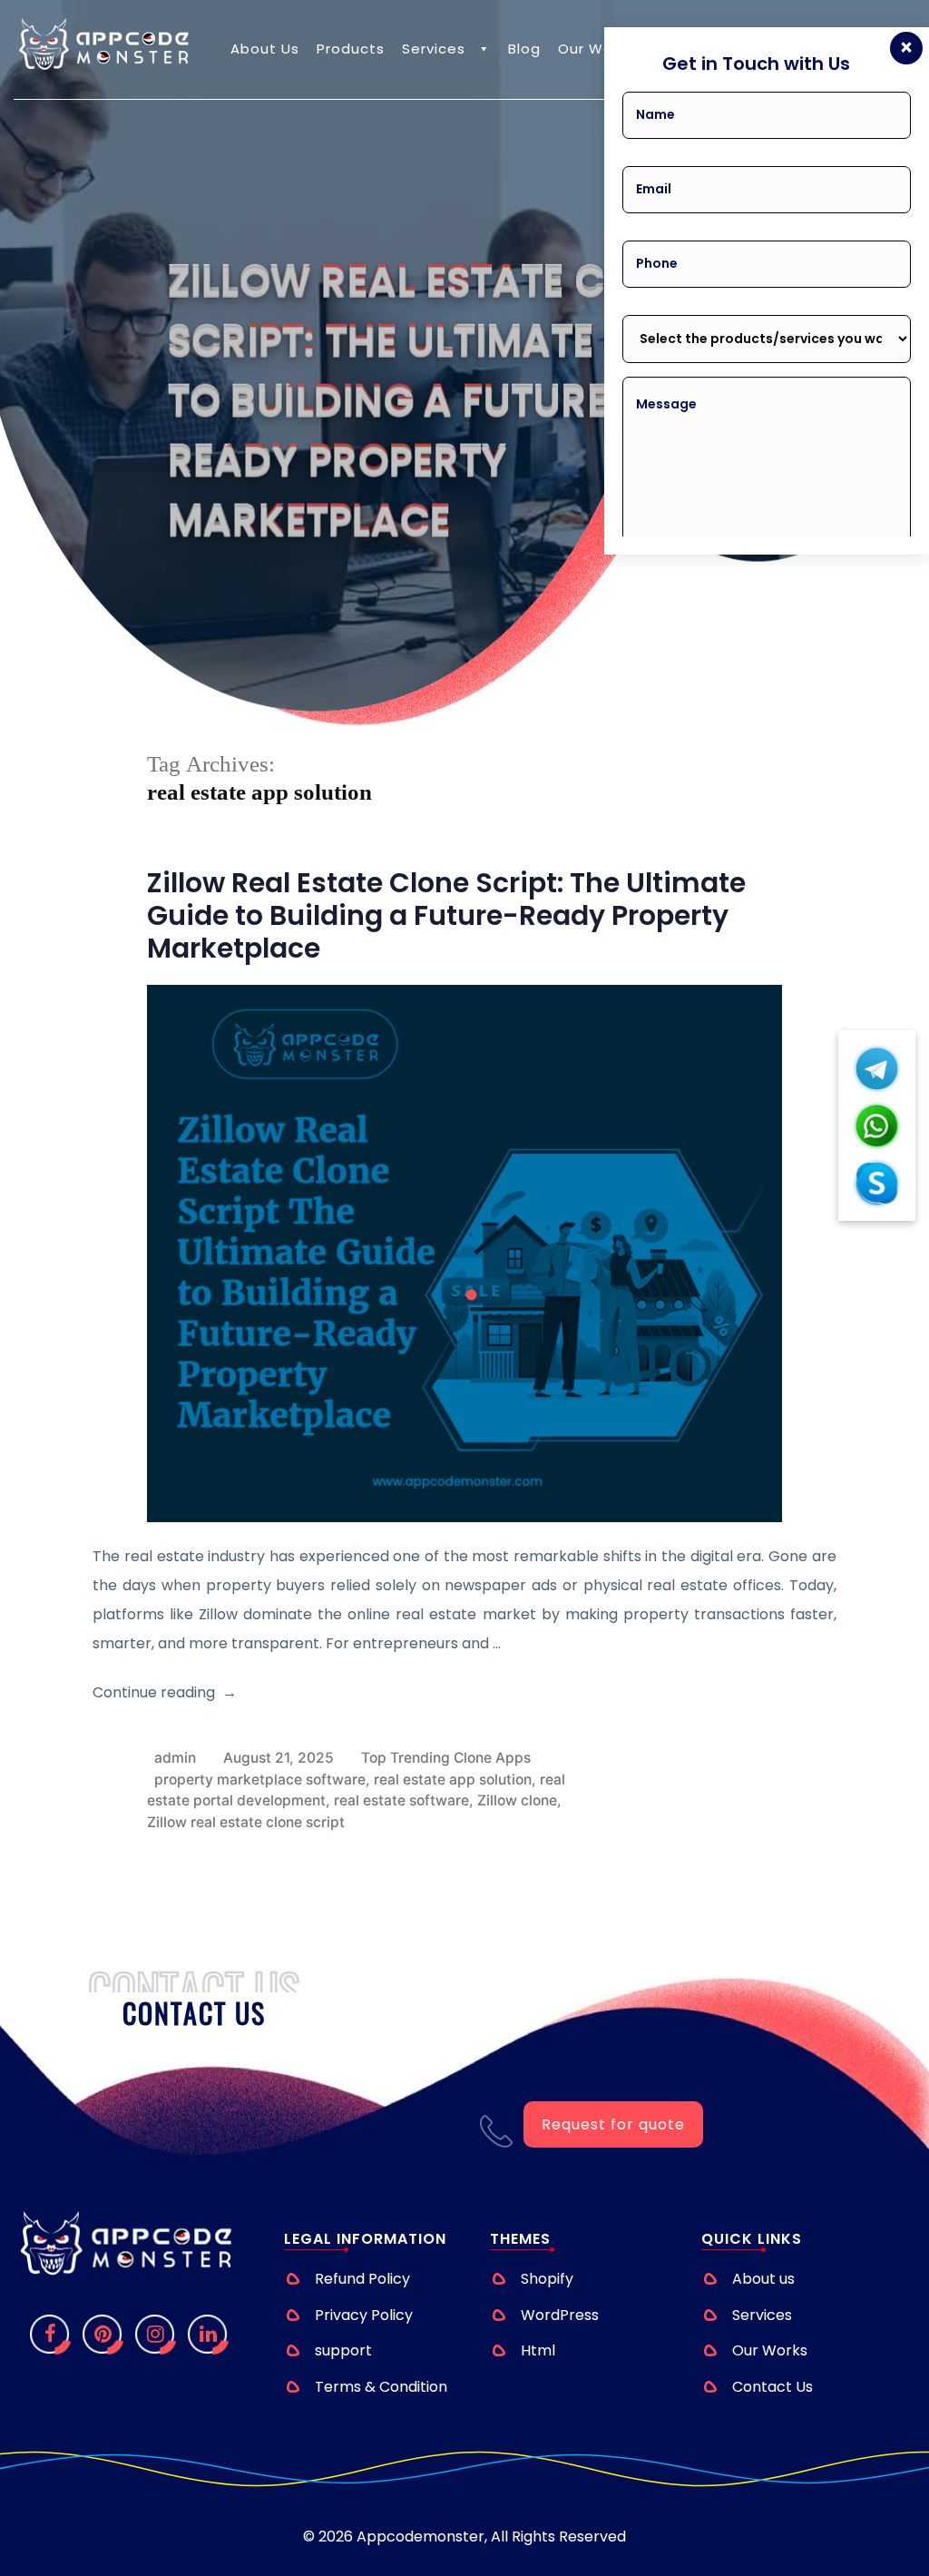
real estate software (401, 1800)
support (343, 2350)
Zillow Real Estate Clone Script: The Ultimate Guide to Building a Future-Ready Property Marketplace (446, 915)
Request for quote (613, 2124)
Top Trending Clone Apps (446, 1758)
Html (538, 2350)
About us (265, 49)
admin (175, 1758)
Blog (524, 49)
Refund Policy (362, 2279)
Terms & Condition (381, 2387)
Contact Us (773, 2387)
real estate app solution (453, 1780)
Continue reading (154, 1692)
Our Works (596, 49)
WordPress (560, 2315)
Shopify (547, 2279)
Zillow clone (517, 1800)
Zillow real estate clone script (246, 1822)
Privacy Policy (364, 2315)
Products (351, 49)
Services (434, 49)
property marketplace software (260, 1780)
